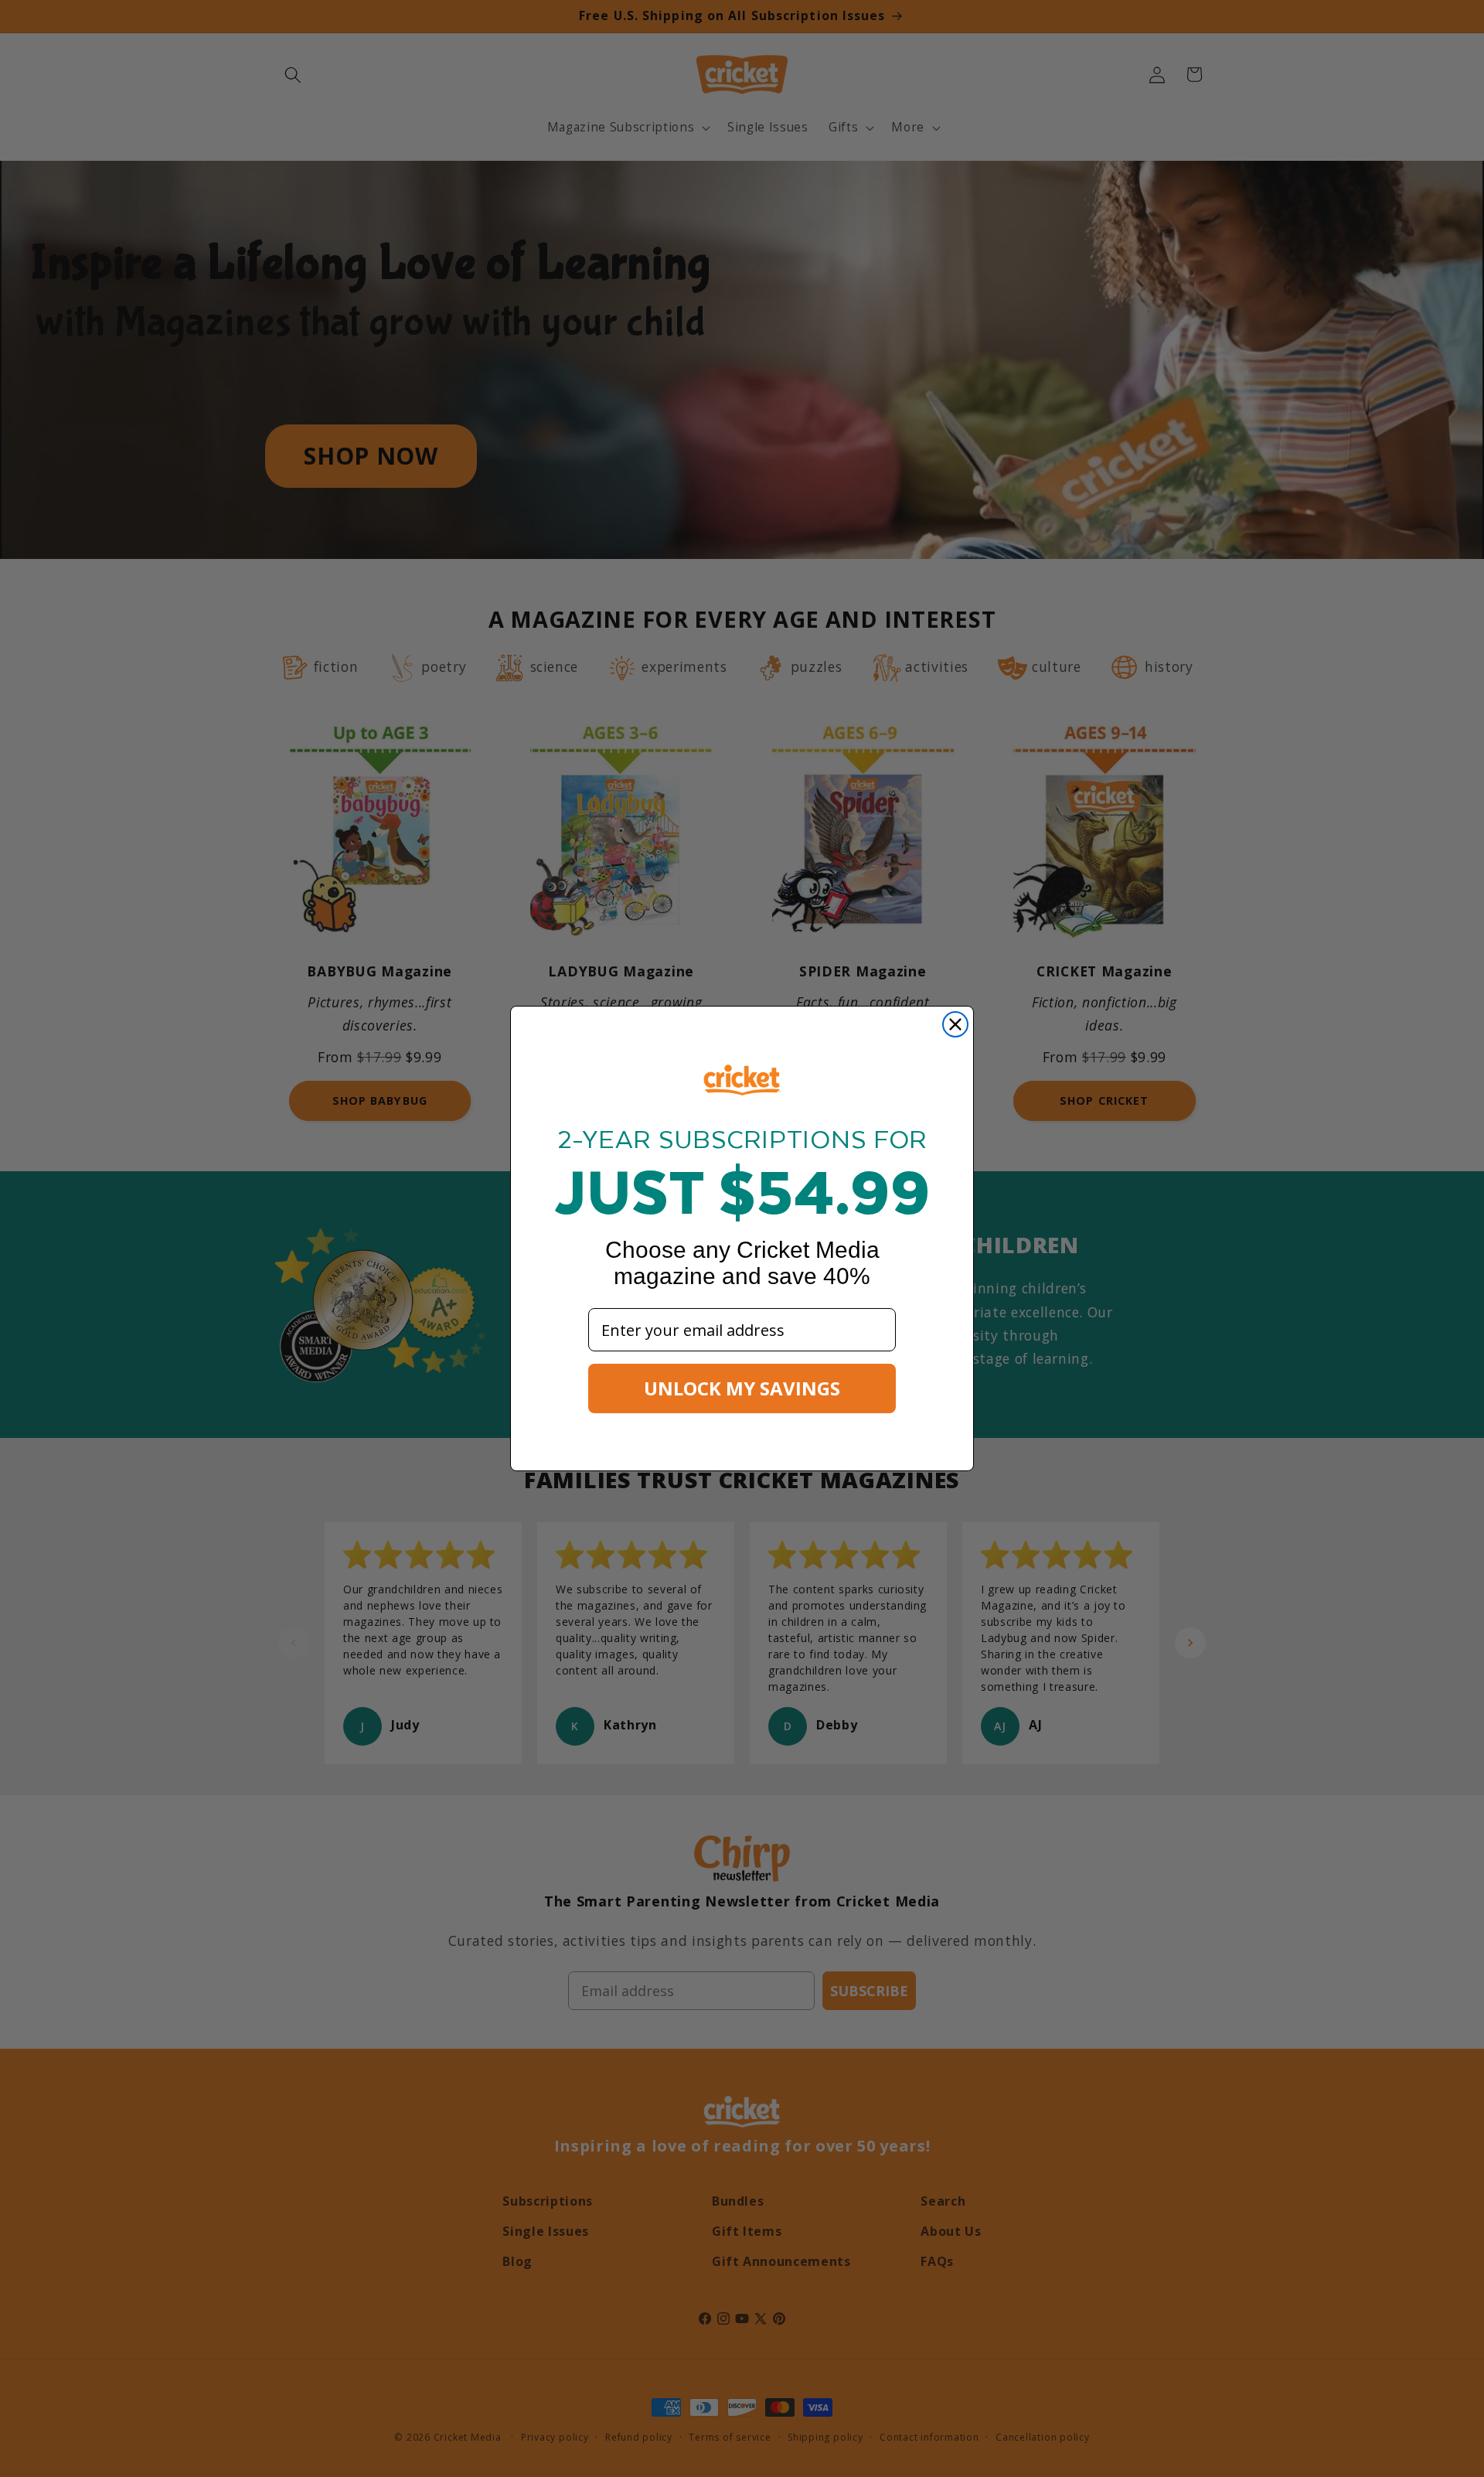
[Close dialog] (955, 1024)
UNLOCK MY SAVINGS (742, 1388)
